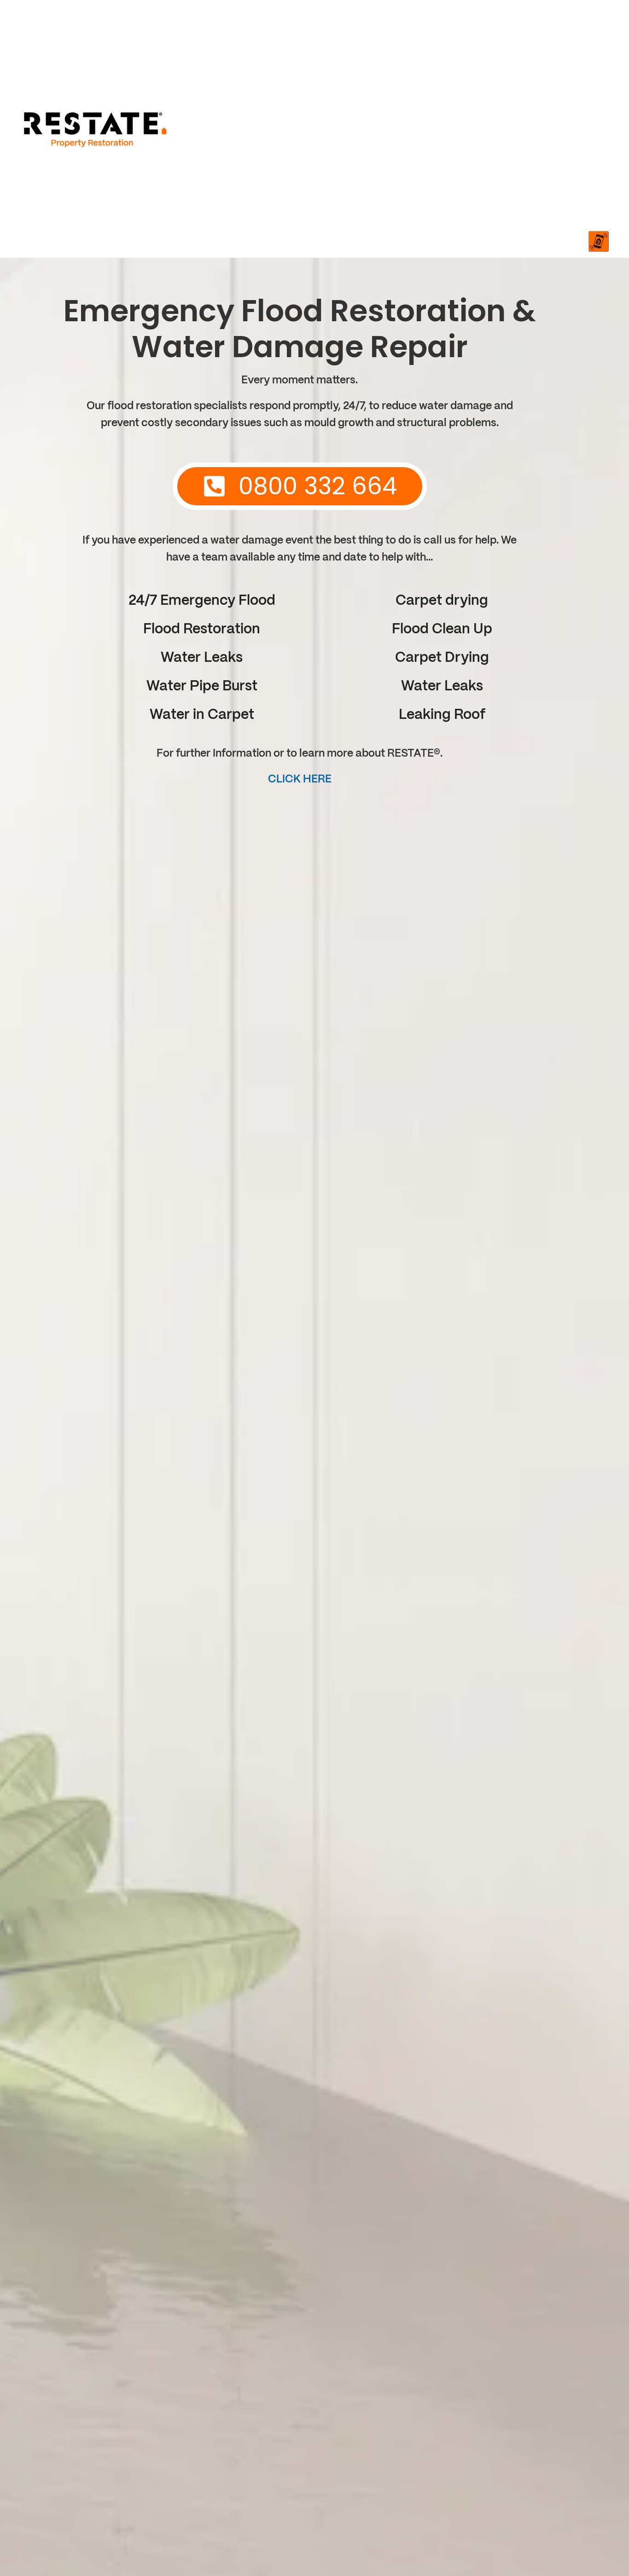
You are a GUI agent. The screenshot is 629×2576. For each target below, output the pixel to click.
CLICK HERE (300, 779)
